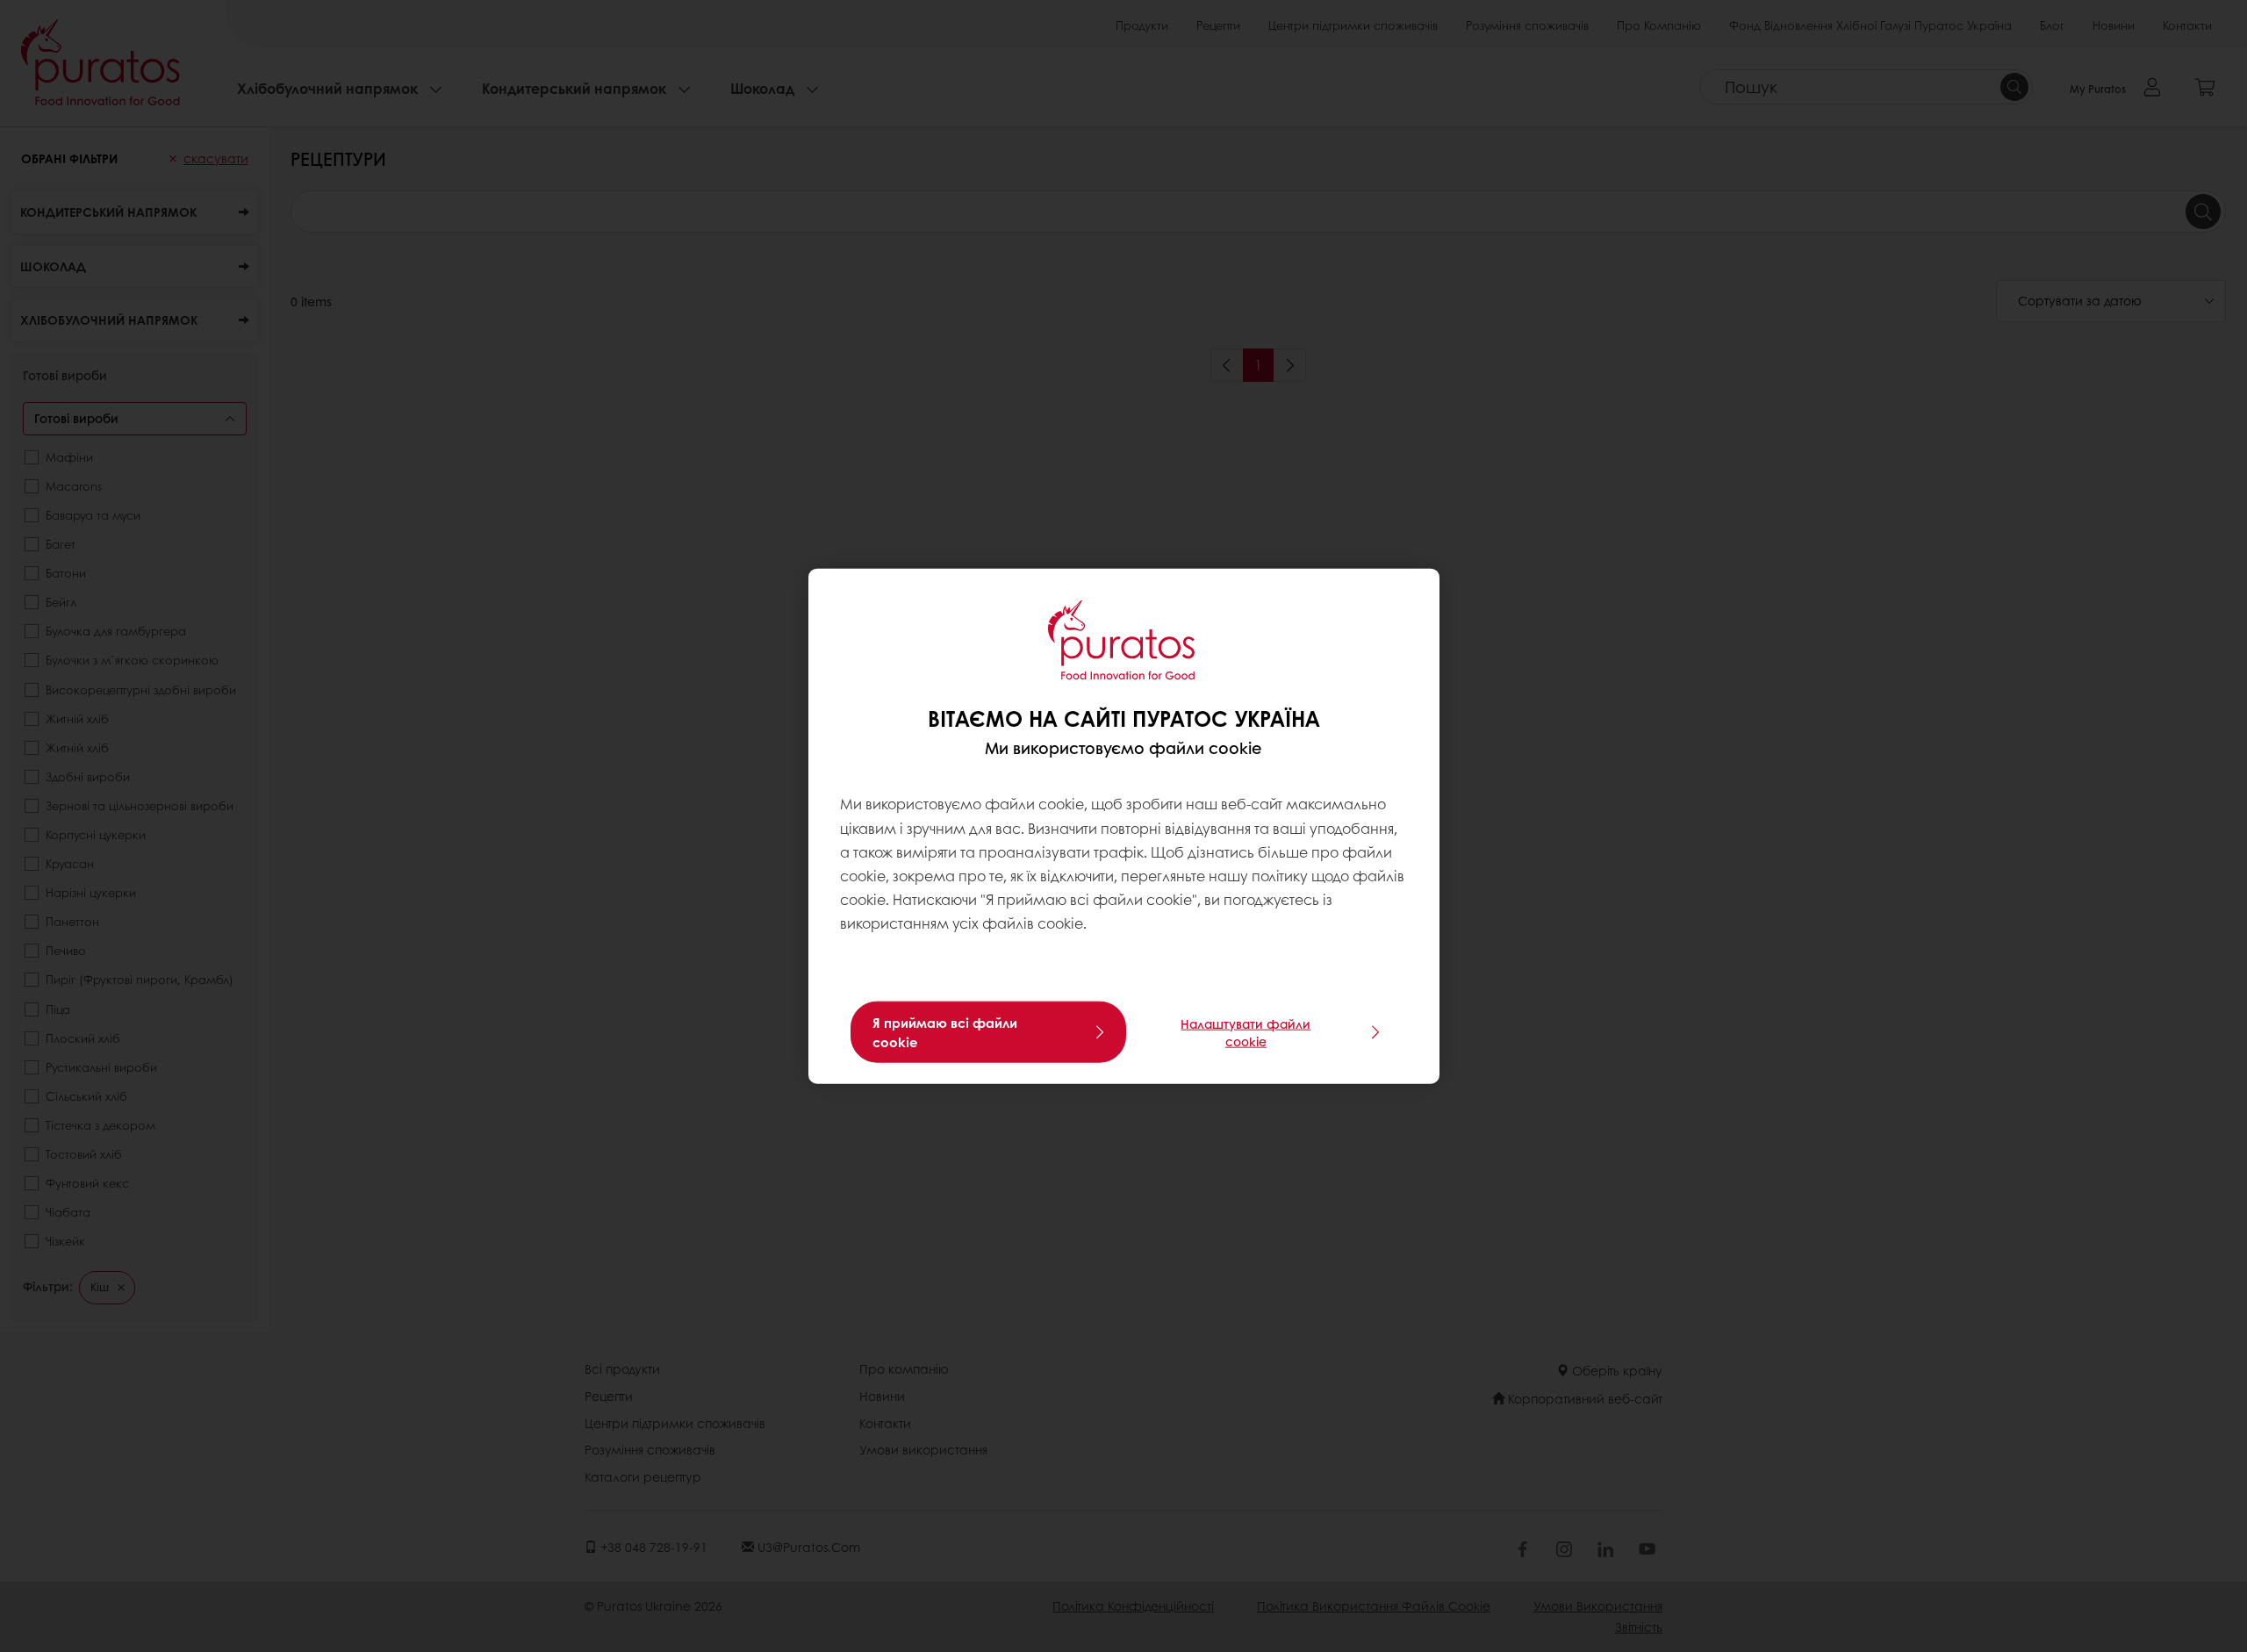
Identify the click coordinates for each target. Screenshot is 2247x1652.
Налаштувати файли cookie (1246, 1031)
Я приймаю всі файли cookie (945, 1031)
